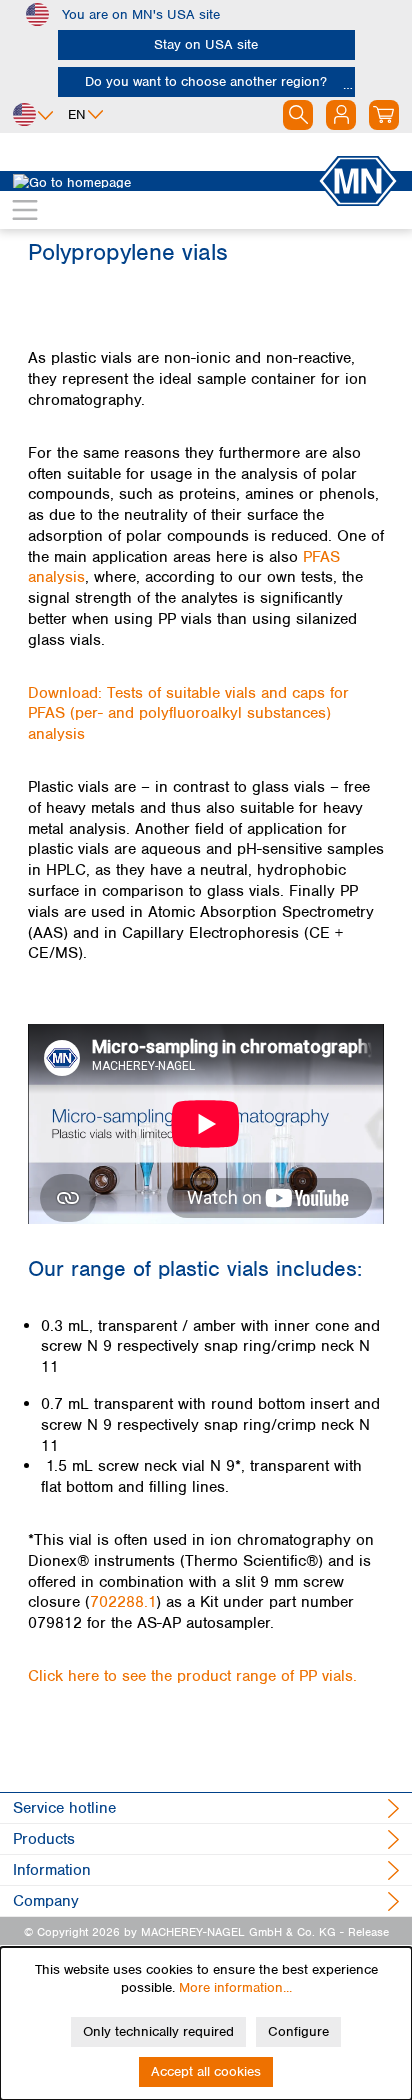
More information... (235, 1987)
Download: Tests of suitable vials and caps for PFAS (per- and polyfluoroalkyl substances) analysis (188, 714)
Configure (298, 2031)
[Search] (298, 115)
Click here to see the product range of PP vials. (192, 1676)
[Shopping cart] (384, 115)
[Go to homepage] (165, 181)
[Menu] (25, 210)
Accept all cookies (206, 2071)
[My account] (341, 115)
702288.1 (123, 1602)
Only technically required (158, 2031)
